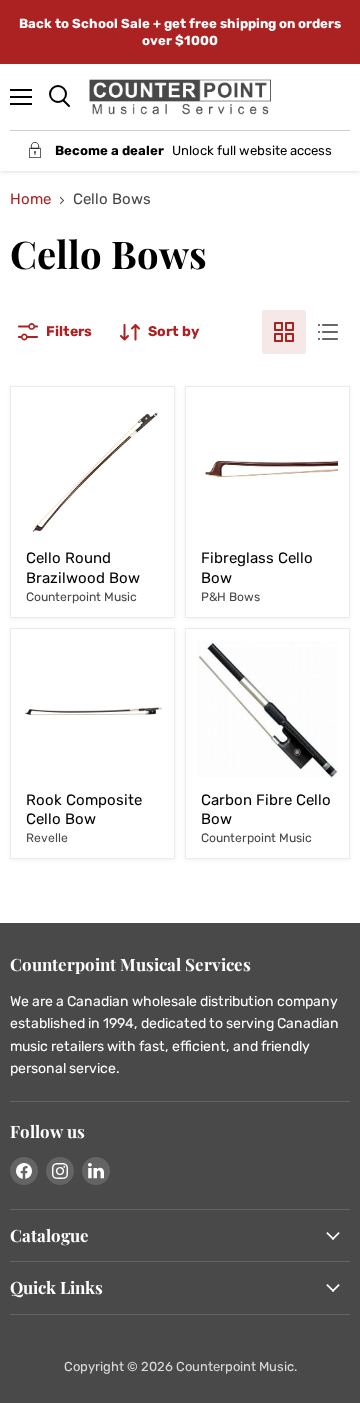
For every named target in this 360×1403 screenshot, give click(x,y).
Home (30, 199)
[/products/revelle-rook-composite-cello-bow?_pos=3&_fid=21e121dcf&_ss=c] (92, 710)
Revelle (47, 838)
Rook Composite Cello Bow (84, 810)
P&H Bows (230, 597)
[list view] (328, 332)
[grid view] (284, 332)
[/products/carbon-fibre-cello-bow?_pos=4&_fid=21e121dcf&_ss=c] (267, 710)
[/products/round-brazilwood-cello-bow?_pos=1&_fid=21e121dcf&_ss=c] (92, 468)
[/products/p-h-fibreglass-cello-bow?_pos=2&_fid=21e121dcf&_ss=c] (267, 468)
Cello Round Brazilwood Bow (83, 568)
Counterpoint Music (81, 597)
